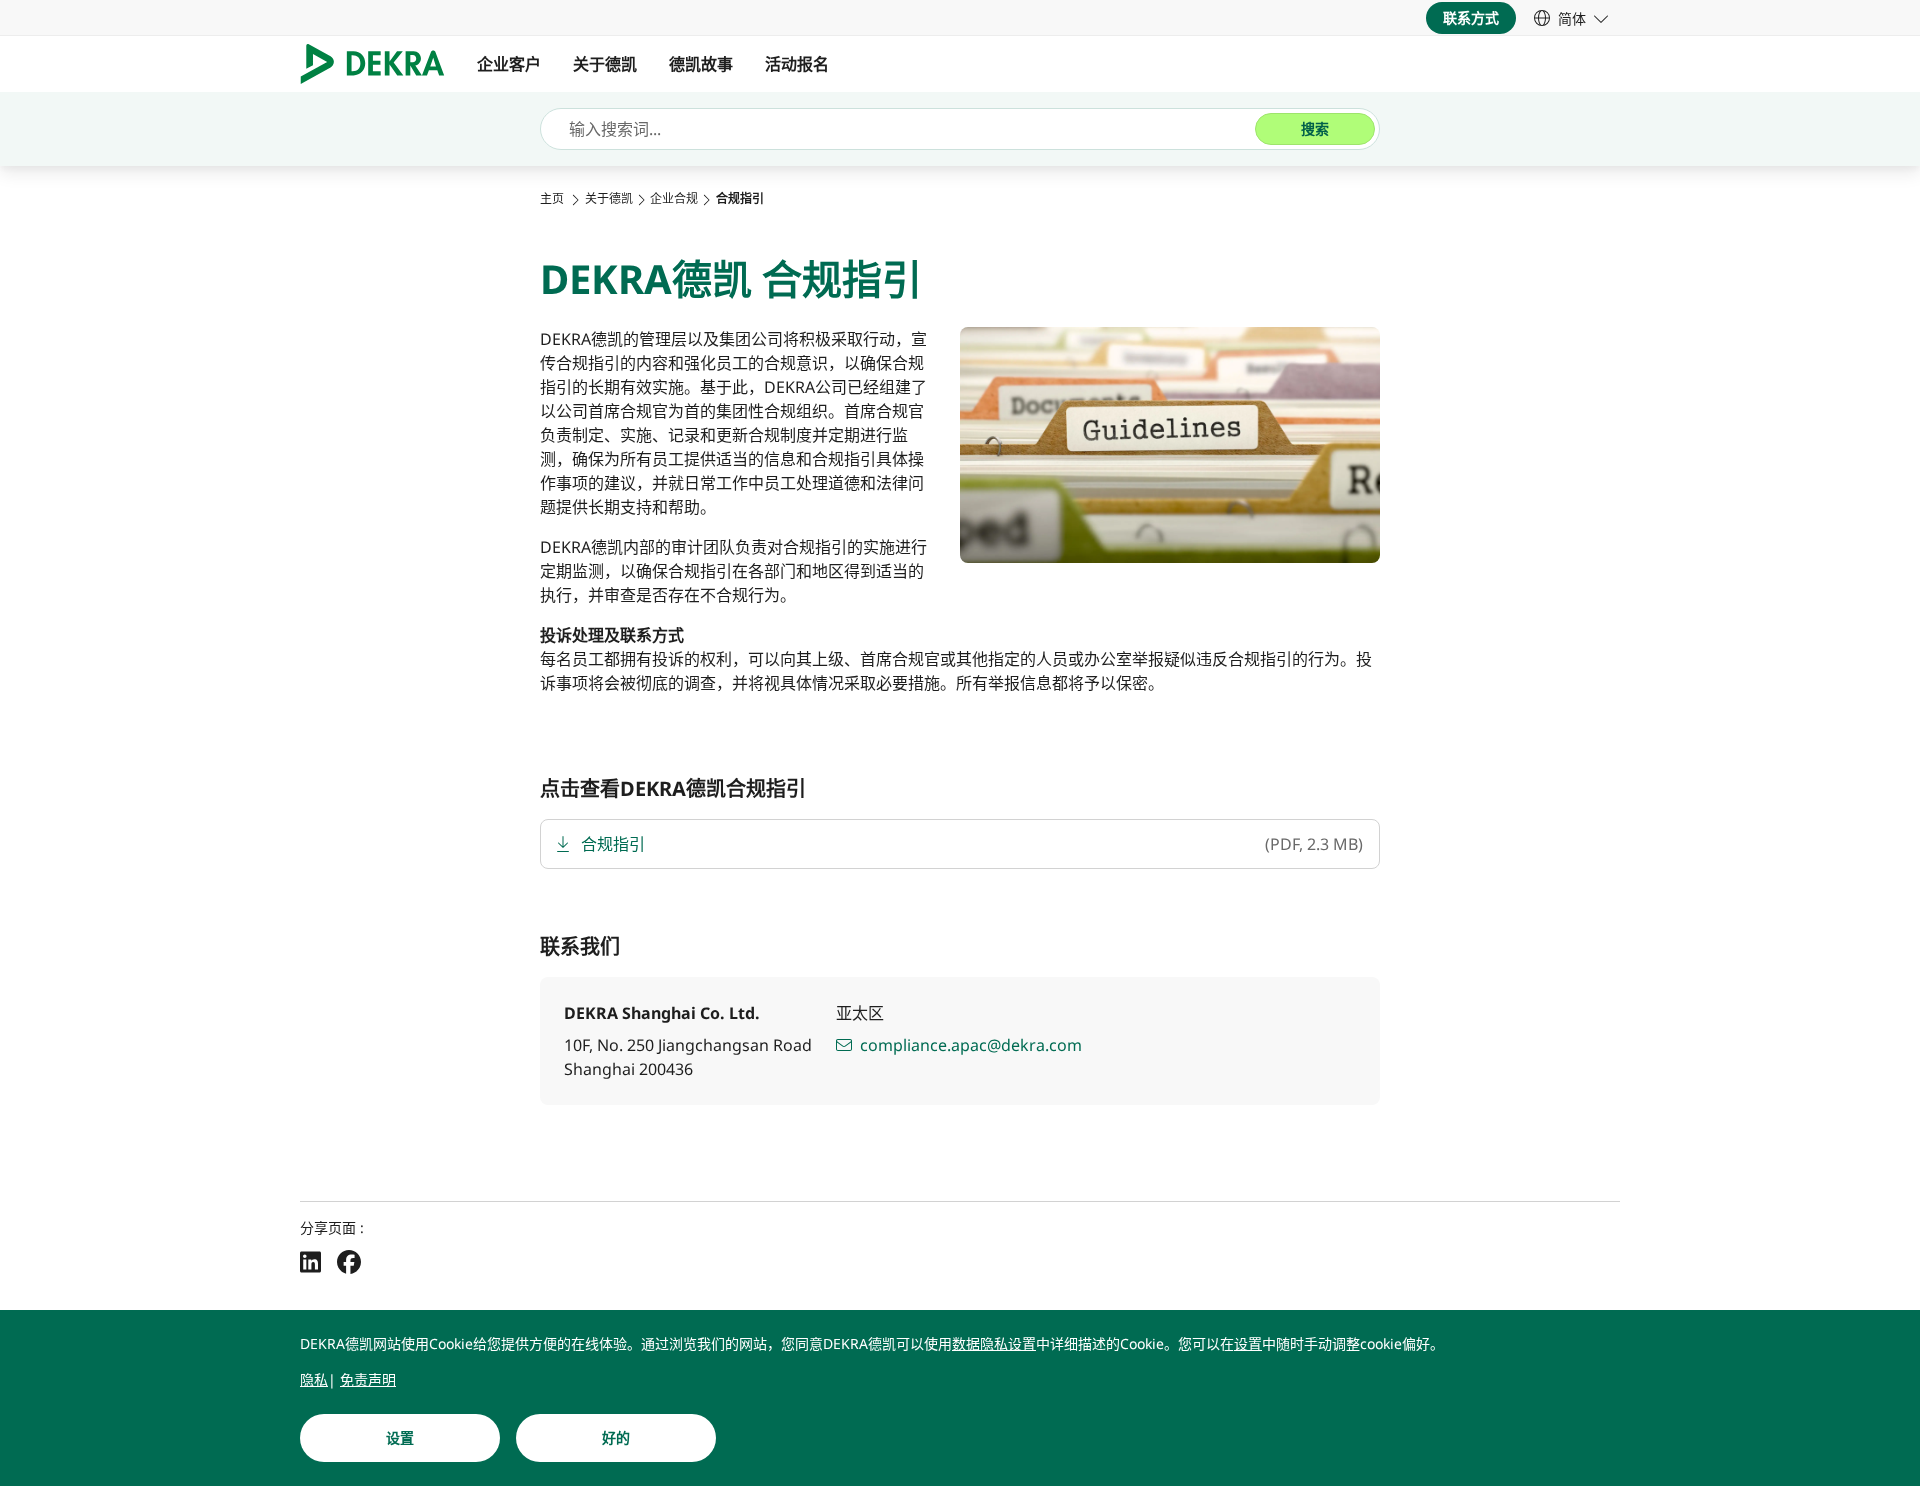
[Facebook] (349, 1261)
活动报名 (797, 64)
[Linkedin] (310, 1261)
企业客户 (509, 64)
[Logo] (380, 64)
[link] (1571, 18)
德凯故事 (701, 64)
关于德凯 (605, 64)
